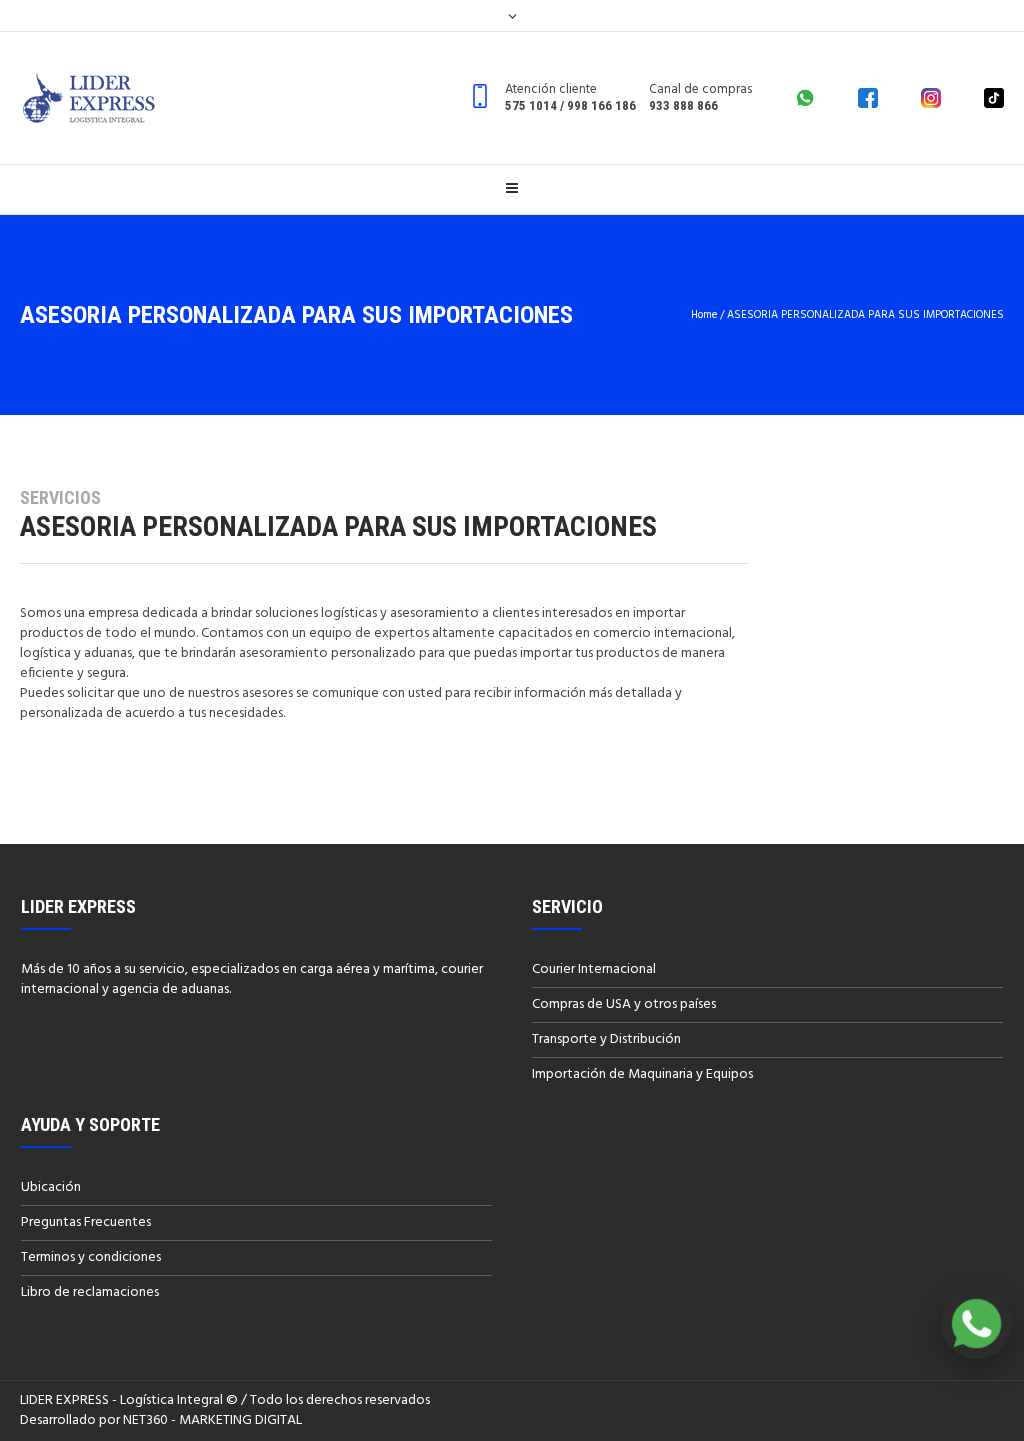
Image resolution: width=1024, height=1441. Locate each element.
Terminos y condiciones (91, 1257)
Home (704, 315)
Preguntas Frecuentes (86, 1222)
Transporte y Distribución (606, 1039)
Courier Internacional (594, 969)
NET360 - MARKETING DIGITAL (212, 1420)
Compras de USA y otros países (624, 1004)
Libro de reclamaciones (90, 1292)
